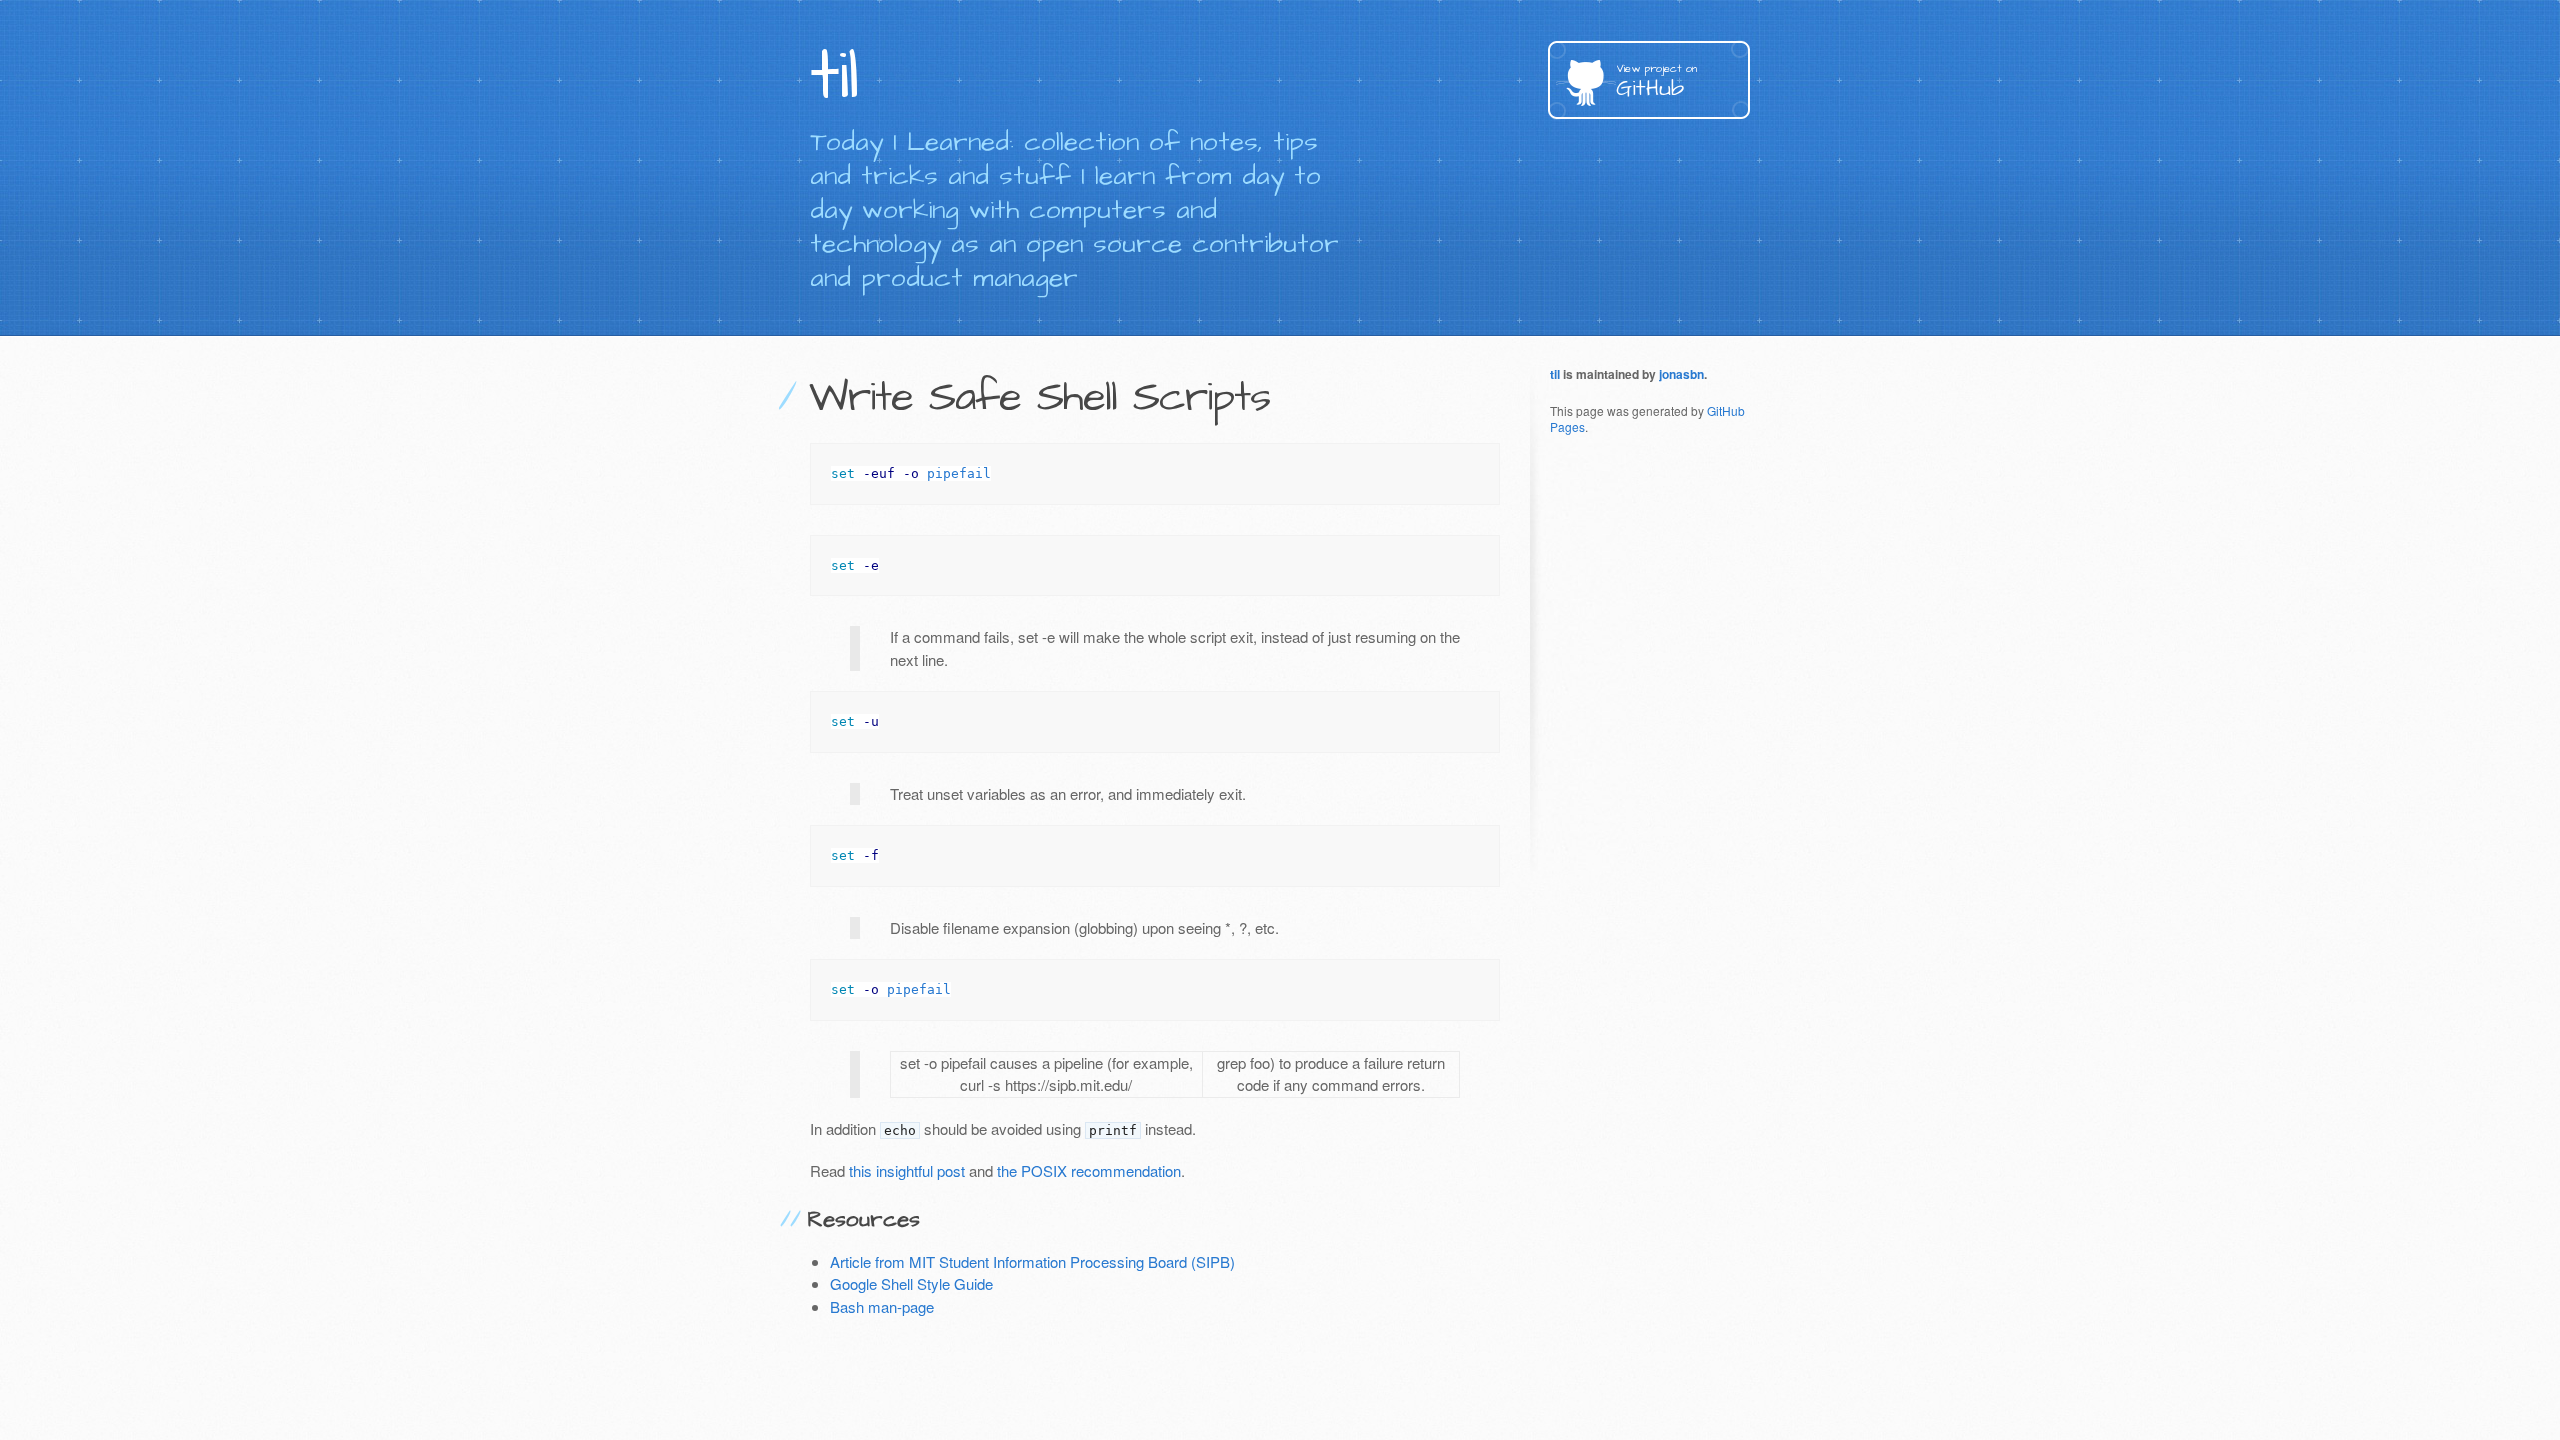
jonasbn (1681, 374)
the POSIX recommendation (1089, 1170)
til (1555, 374)
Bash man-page (882, 1306)
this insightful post (907, 1170)
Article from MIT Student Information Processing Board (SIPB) (1032, 1261)
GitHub (1656, 82)
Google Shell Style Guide (911, 1283)
